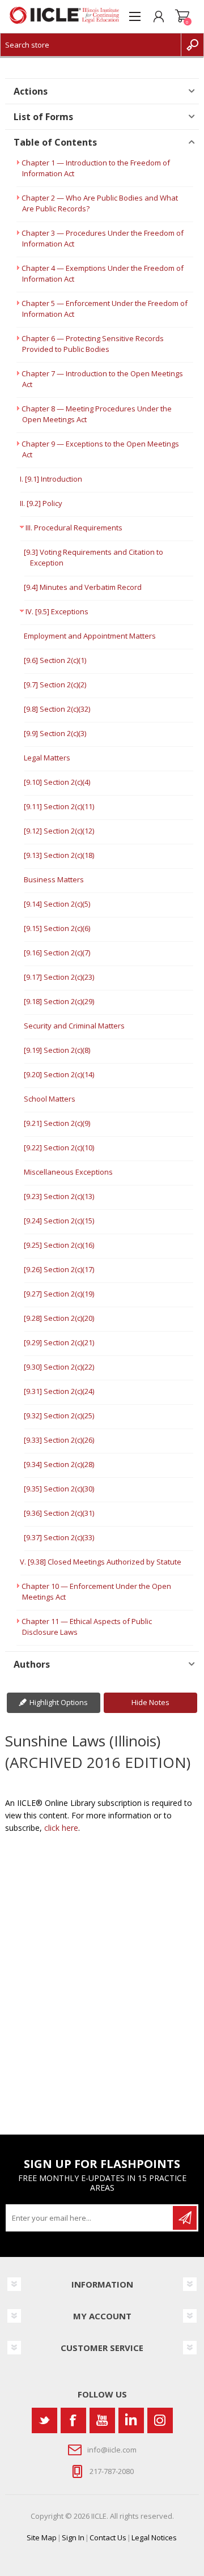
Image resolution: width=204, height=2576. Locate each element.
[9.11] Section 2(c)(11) (59, 806)
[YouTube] (102, 2420)
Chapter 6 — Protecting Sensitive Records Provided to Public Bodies (93, 344)
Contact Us (108, 2537)
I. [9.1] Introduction (51, 479)
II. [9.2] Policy (41, 503)
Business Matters (54, 879)
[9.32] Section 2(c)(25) (59, 1415)
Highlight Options (59, 1702)
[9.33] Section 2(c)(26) (59, 1440)
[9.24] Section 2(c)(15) (59, 1221)
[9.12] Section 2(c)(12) (59, 831)
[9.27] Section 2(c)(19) (59, 1294)
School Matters (50, 1099)
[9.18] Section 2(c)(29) (59, 1001)
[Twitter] (44, 2420)
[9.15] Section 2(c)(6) (57, 928)
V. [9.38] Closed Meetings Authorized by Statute (101, 1562)
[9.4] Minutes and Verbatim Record (83, 587)
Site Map (42, 2537)
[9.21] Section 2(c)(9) (57, 1123)
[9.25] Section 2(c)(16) (59, 1245)
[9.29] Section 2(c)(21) (59, 1342)
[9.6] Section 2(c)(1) (55, 660)
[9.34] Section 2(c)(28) (59, 1464)
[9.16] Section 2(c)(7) (57, 953)
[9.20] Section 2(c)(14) (59, 1074)
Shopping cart (182, 16)
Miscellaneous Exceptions (68, 1172)
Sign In (73, 2537)
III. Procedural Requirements (74, 528)
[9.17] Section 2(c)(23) (59, 977)
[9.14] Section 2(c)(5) (57, 904)
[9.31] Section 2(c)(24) (59, 1391)
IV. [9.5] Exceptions (57, 611)
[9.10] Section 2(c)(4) (57, 782)
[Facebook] (73, 2420)
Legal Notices (154, 2537)
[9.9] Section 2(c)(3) (55, 733)
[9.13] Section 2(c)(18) (59, 855)
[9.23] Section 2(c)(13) (59, 1196)
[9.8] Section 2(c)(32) (57, 709)
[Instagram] (160, 2420)
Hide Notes (150, 1702)
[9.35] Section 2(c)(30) (59, 1489)
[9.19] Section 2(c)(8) (57, 1050)
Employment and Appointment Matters (90, 636)
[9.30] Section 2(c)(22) (59, 1367)
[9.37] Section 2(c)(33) (59, 1537)
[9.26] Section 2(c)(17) (59, 1269)
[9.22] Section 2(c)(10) (59, 1147)
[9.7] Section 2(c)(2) (55, 685)
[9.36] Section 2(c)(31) (59, 1513)
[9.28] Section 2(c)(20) (59, 1318)
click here (61, 1828)
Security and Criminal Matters (74, 1026)
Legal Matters (47, 758)
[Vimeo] (131, 2420)
